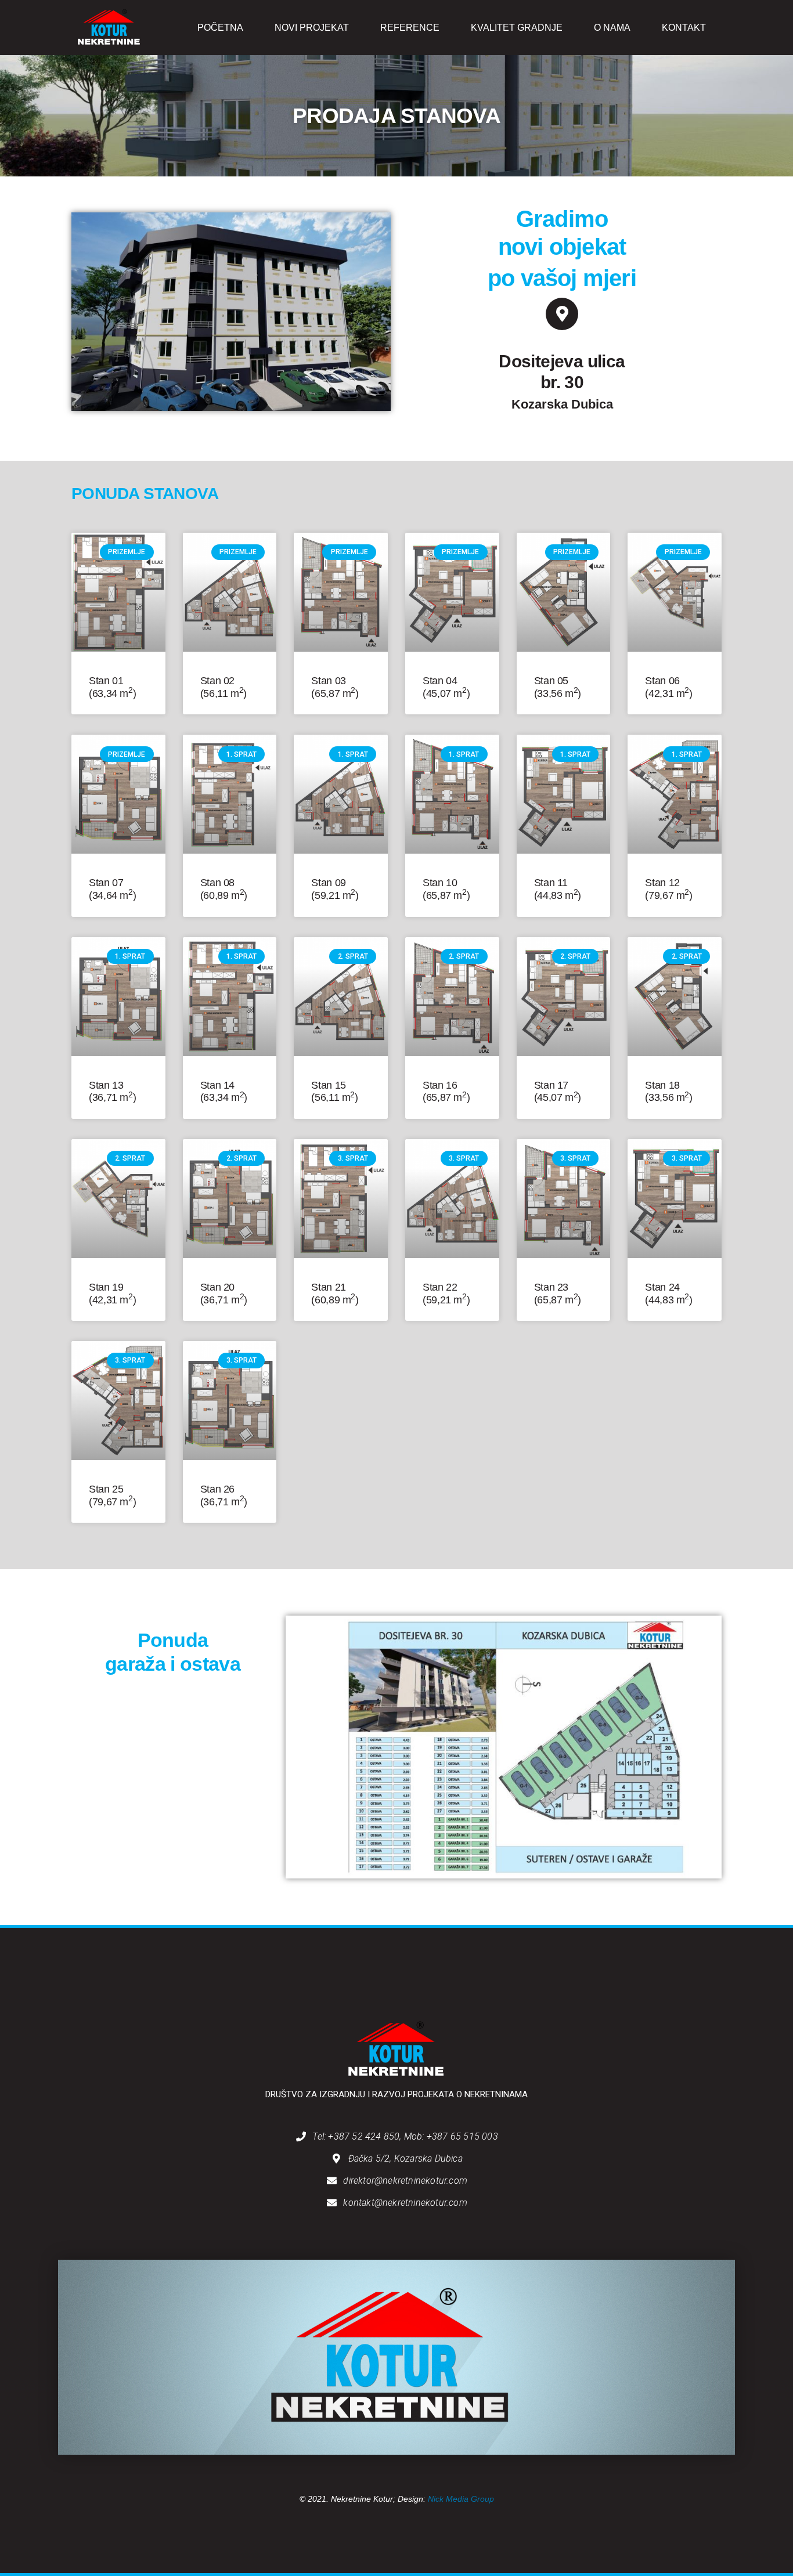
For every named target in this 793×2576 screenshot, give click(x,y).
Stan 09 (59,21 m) (335, 889)
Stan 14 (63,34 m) (224, 1092)
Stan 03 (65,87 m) (335, 687)
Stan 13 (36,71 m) (112, 1092)
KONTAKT (684, 28)
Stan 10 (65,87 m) (446, 889)
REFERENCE (410, 28)
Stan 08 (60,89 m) (224, 889)
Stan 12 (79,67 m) (668, 889)
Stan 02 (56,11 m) (224, 687)
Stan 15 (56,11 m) (334, 1092)
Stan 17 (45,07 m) (558, 1092)
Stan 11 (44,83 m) (558, 889)
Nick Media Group (461, 2499)
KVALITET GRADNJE (517, 28)
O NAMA (612, 28)
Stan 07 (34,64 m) (112, 889)
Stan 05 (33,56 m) (558, 687)
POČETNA (220, 28)
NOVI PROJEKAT (312, 28)
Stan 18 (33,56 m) (668, 1092)
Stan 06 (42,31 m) (668, 687)
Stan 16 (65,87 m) (446, 1092)
